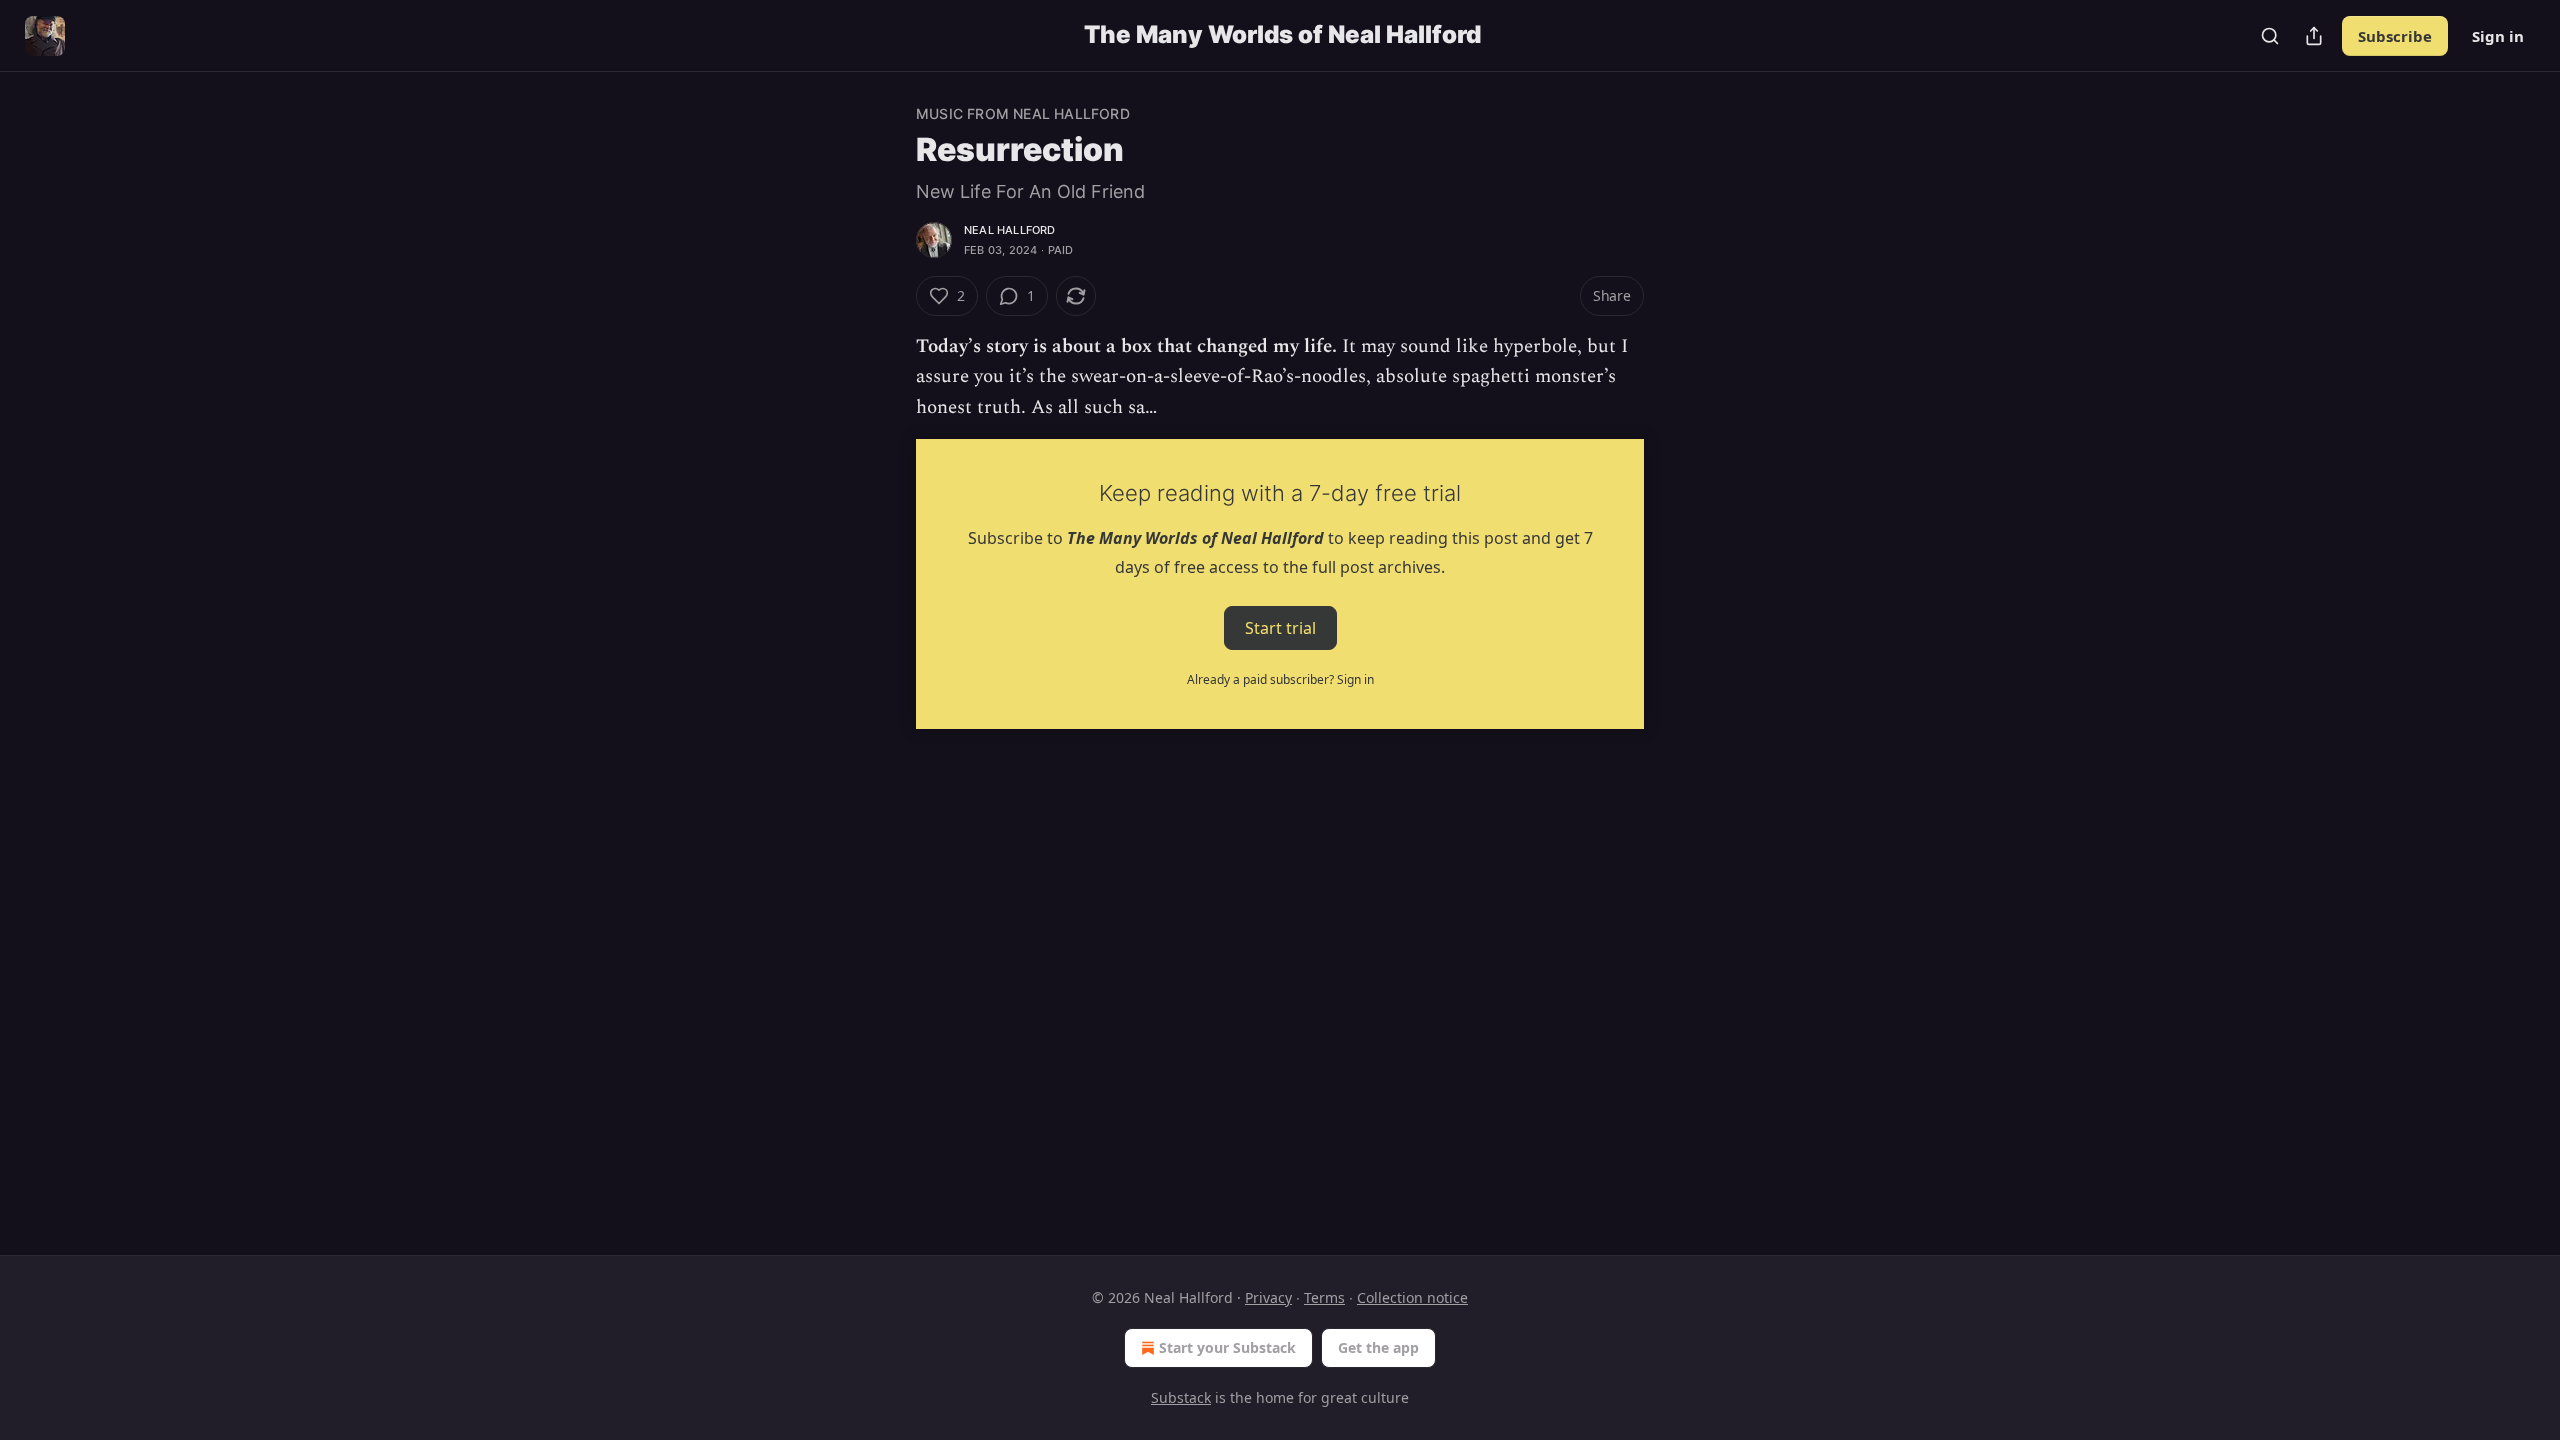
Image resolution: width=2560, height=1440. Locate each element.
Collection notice (1412, 1297)
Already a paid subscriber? (1280, 679)
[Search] (2270, 36)
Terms (1324, 1297)
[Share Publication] (2314, 36)
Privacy (1268, 1297)
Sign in (2498, 36)
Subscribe (2395, 36)
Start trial (1280, 628)
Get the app (1378, 1347)
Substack (1181, 1397)
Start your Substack (1227, 1347)
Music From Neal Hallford (1023, 113)
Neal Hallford (1010, 230)
